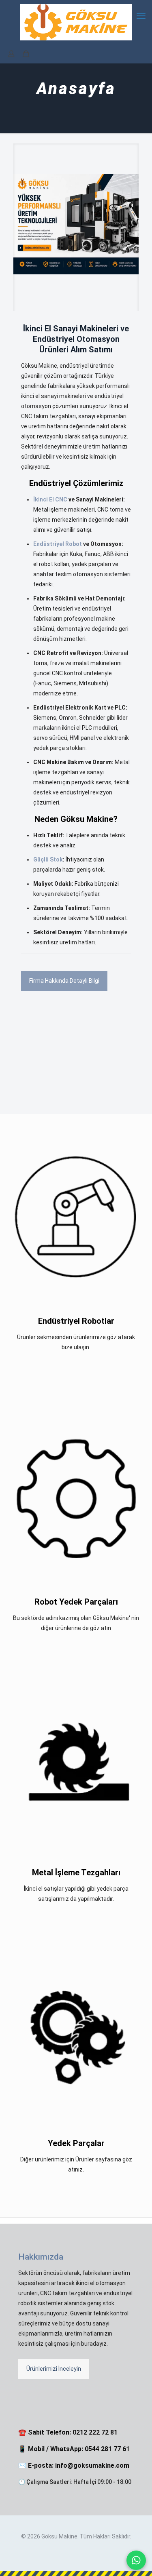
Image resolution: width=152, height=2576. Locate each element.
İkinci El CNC (50, 499)
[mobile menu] (141, 16)
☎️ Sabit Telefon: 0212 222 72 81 (68, 2432)
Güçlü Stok (48, 859)
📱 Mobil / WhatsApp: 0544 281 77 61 (74, 2449)
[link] (76, 224)
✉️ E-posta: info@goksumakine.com (74, 2465)
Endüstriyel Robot (58, 544)
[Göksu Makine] (76, 22)
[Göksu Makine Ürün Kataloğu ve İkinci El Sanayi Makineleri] (76, 224)
